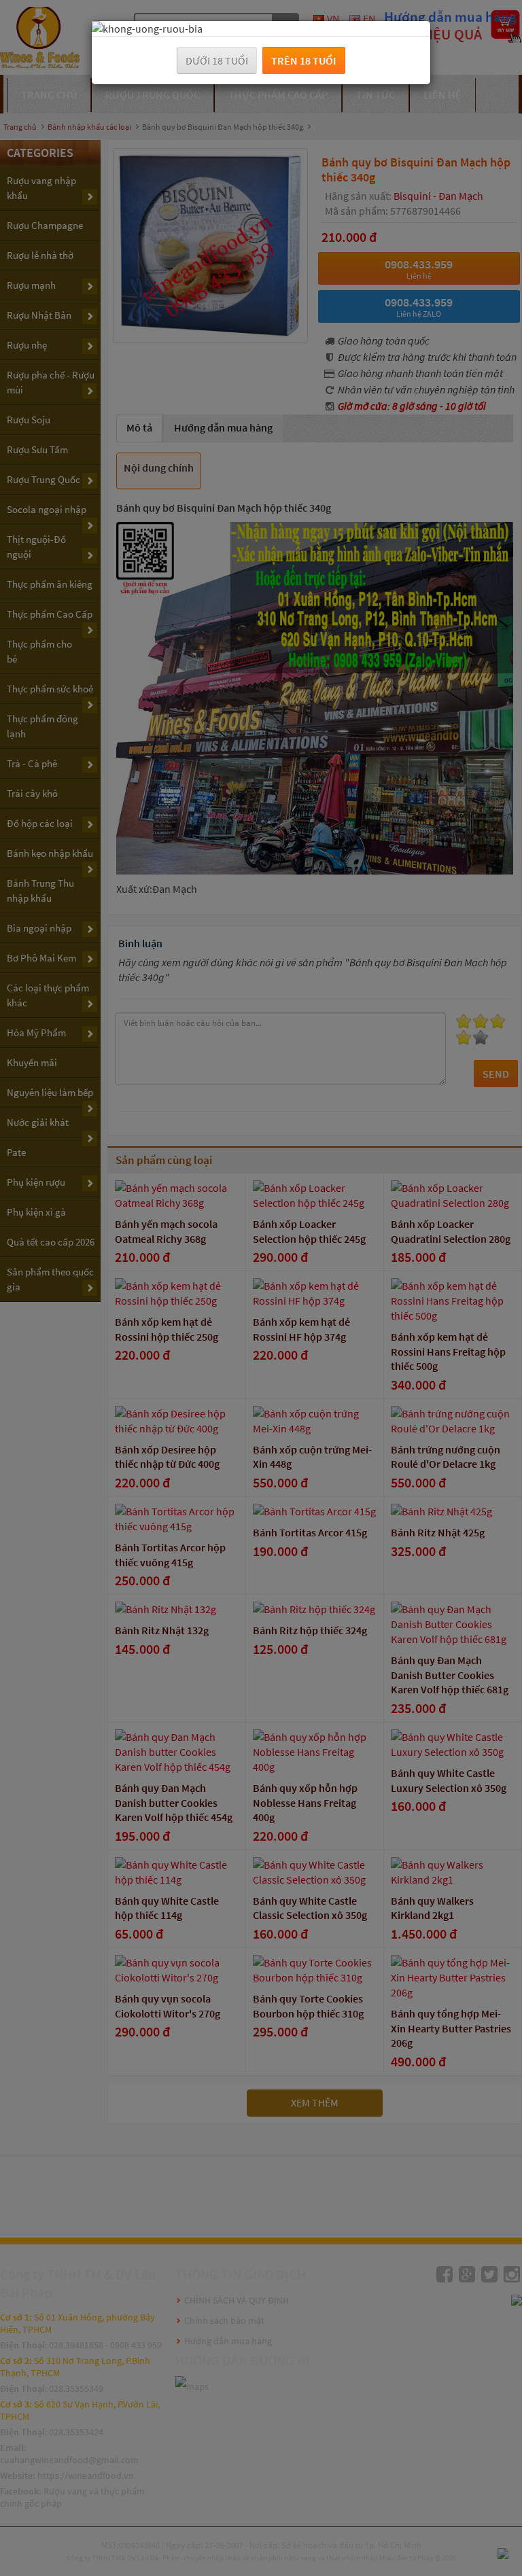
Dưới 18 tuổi (217, 60)
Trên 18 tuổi (304, 60)
